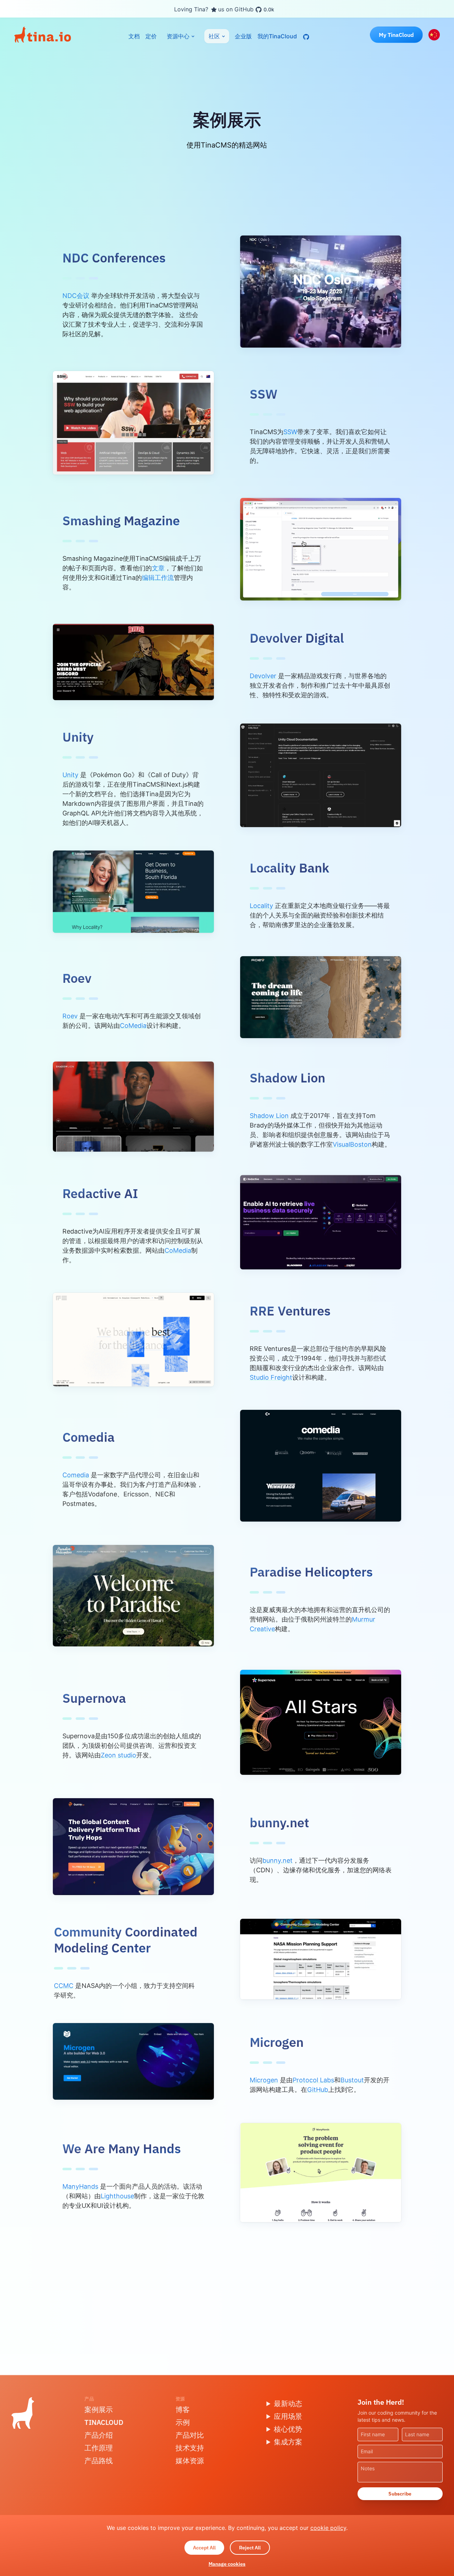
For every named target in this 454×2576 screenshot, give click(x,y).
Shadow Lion (269, 1116)
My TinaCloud (396, 35)
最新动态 (288, 2403)
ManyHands (80, 2186)
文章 (158, 568)
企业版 (243, 36)
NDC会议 (76, 296)
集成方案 (288, 2442)
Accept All (204, 2548)
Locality (261, 906)
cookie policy (328, 2528)
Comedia (76, 1475)
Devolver (263, 676)
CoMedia (133, 1026)
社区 (214, 36)
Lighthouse (117, 2196)
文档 (134, 36)
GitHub (318, 2090)
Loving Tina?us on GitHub (224, 9)
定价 (151, 36)
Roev (70, 1016)
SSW (290, 432)
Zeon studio (118, 1755)
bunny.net (278, 1860)
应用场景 (288, 2416)
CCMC (64, 1986)
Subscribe (400, 2494)
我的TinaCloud (277, 36)
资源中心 (178, 36)
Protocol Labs (313, 2080)
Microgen (264, 2080)
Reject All (250, 2548)
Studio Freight (271, 1377)
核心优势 (288, 2429)
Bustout (352, 2080)
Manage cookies (227, 2564)
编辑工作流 (158, 578)
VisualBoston (352, 1144)
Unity (70, 775)
